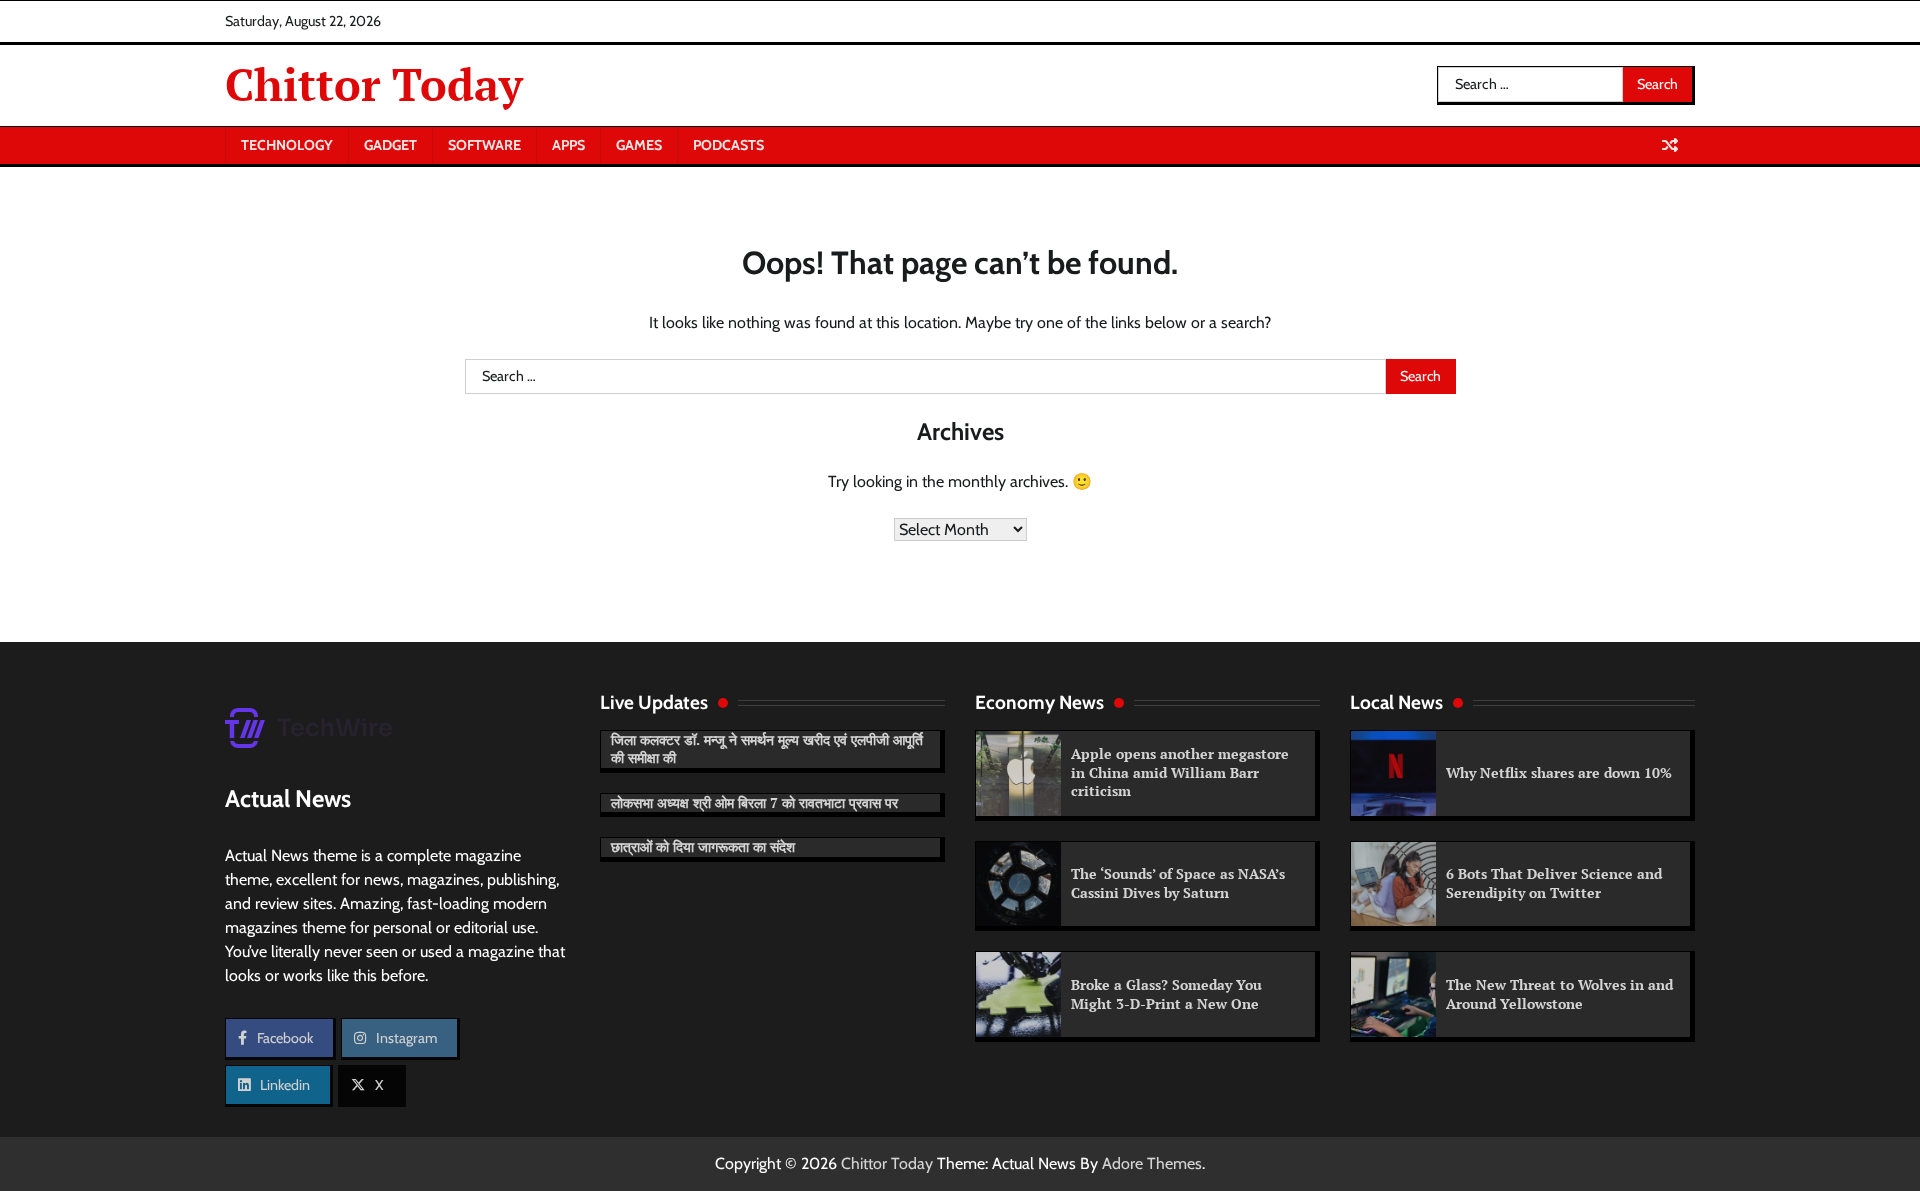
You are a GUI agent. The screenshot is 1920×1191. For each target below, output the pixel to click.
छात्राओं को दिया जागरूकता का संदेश (703, 846)
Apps (568, 145)
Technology (287, 145)
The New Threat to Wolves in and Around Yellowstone (1559, 994)
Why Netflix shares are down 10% (1559, 772)
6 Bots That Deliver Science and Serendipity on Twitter (1554, 883)
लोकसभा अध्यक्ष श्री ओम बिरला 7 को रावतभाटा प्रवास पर (754, 802)
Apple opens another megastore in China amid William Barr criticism (1180, 772)
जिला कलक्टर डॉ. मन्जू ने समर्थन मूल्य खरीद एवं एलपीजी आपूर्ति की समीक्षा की (767, 749)
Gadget (390, 145)
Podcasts (728, 145)
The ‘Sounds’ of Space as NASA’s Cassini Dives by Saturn (1178, 883)
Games (639, 145)
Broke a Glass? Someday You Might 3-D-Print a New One (1166, 994)
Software (484, 145)
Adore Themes (1152, 1163)
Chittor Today (374, 84)
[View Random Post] (1670, 145)
